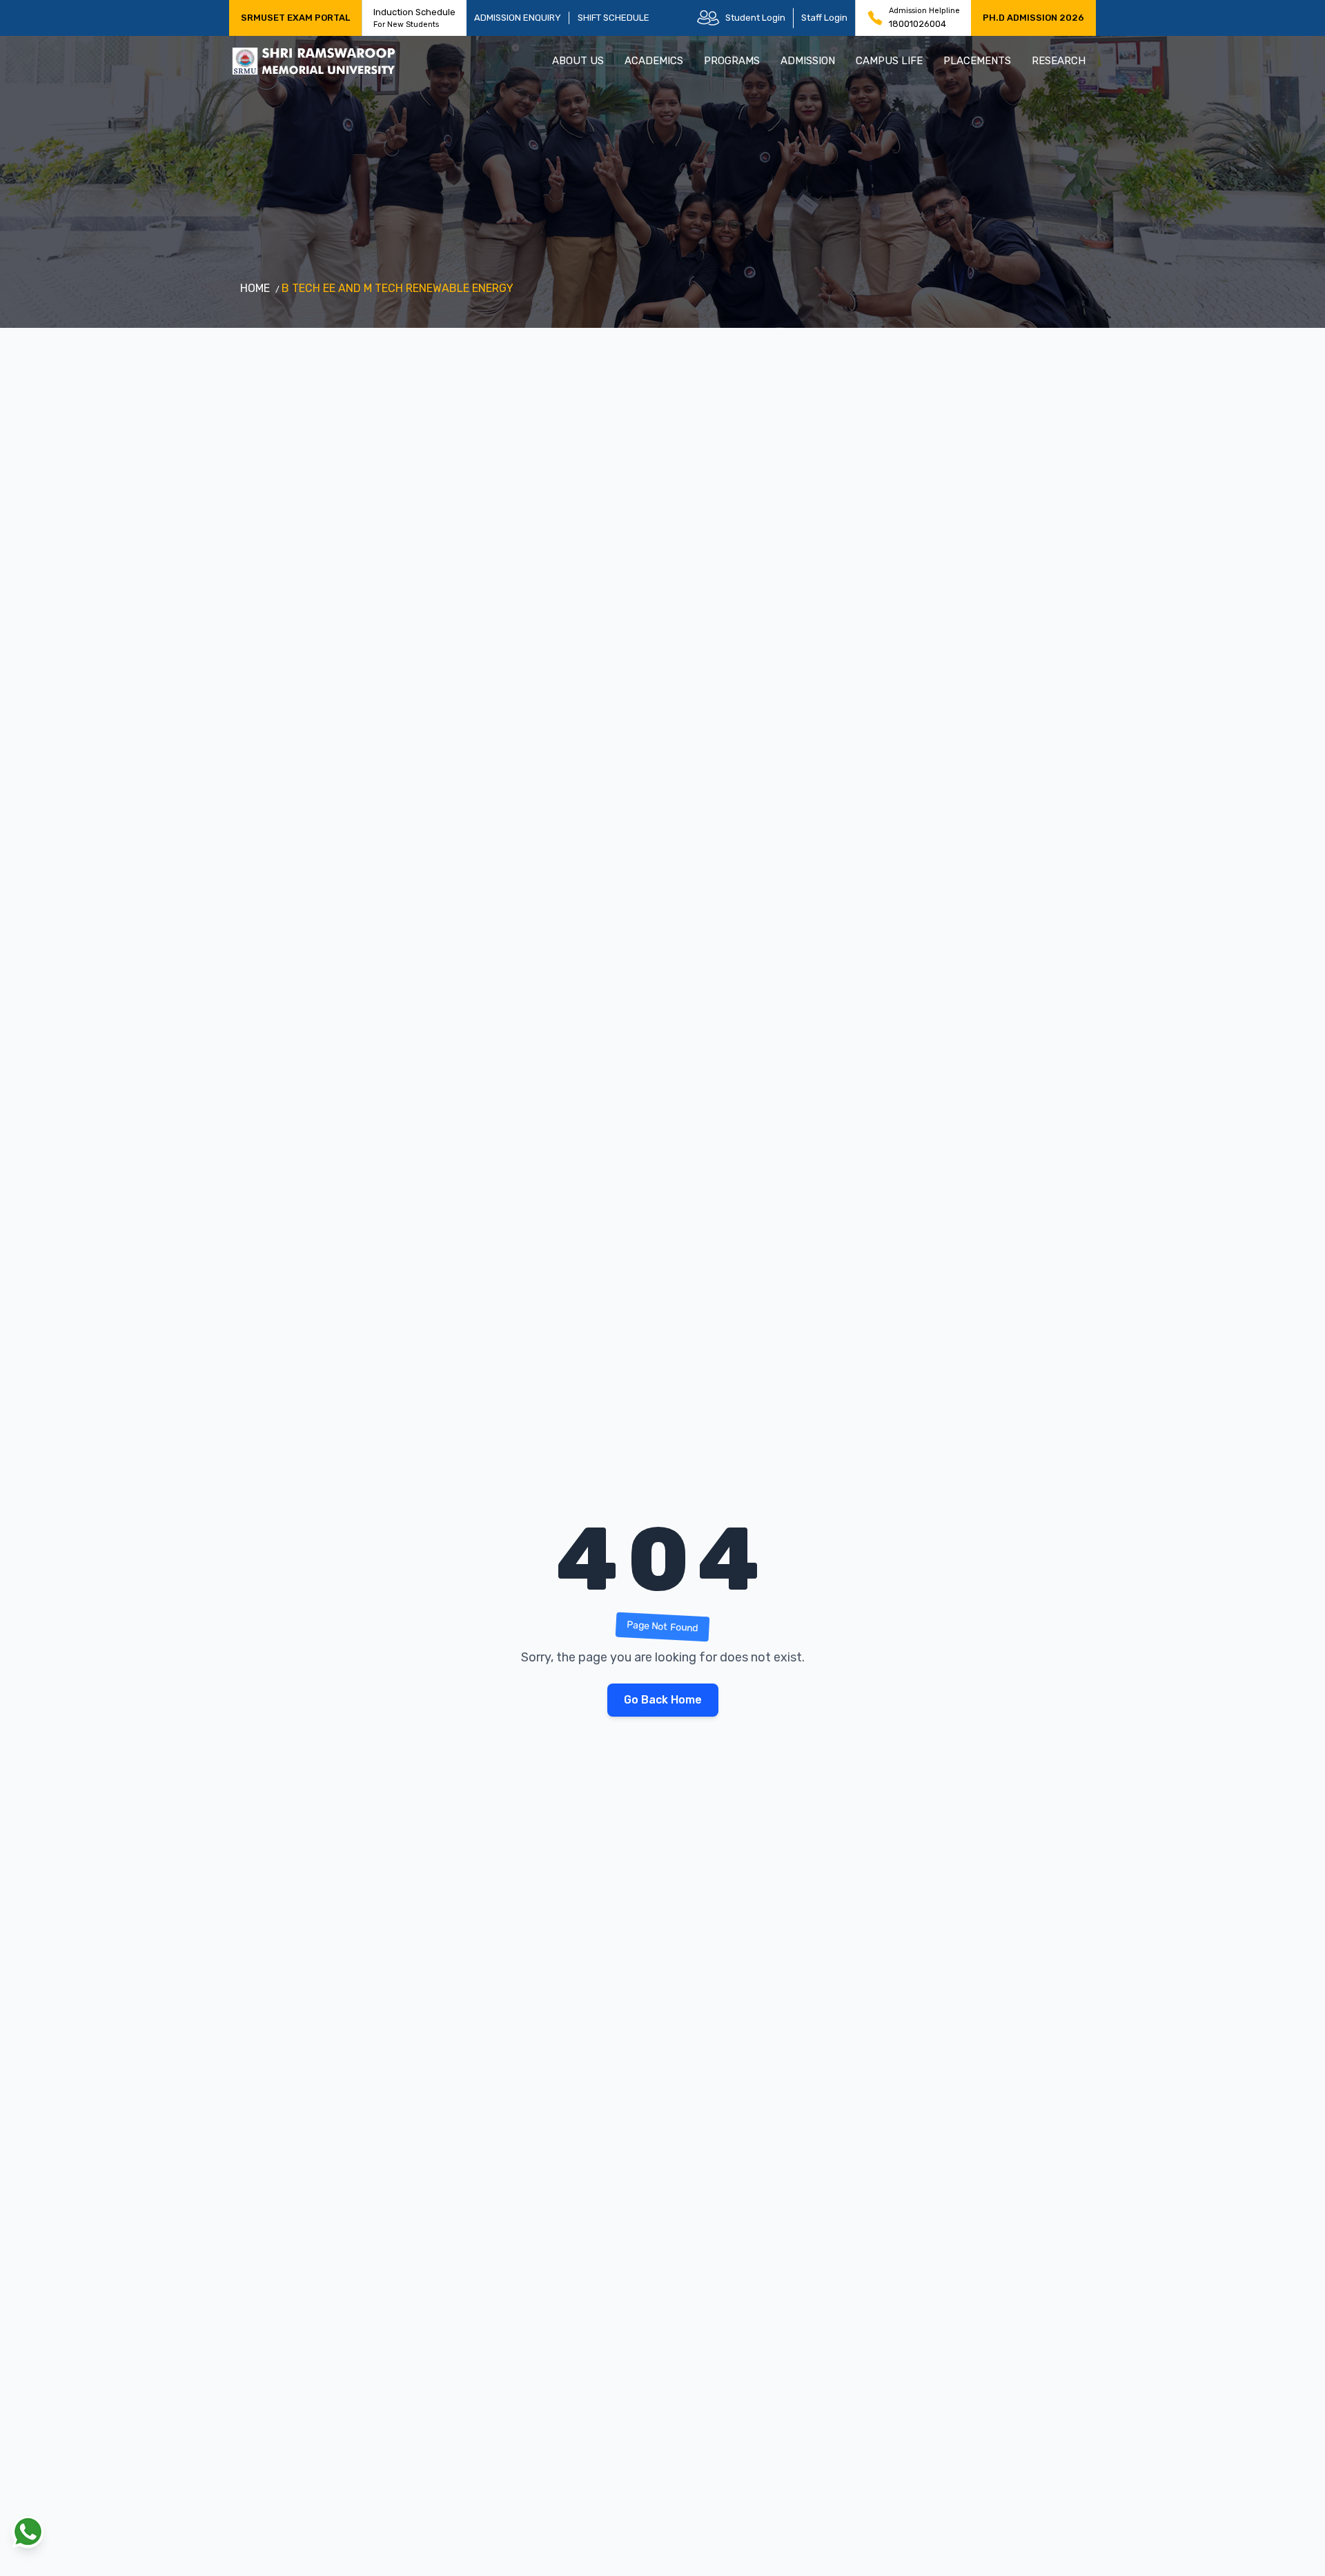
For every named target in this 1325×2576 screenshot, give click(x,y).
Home (255, 288)
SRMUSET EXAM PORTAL (295, 18)
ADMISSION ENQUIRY (518, 18)
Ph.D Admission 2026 (1033, 18)
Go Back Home (663, 1700)
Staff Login (824, 18)
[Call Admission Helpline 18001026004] (875, 18)
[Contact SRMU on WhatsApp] (28, 2532)
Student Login (755, 18)
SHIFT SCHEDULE (614, 18)
